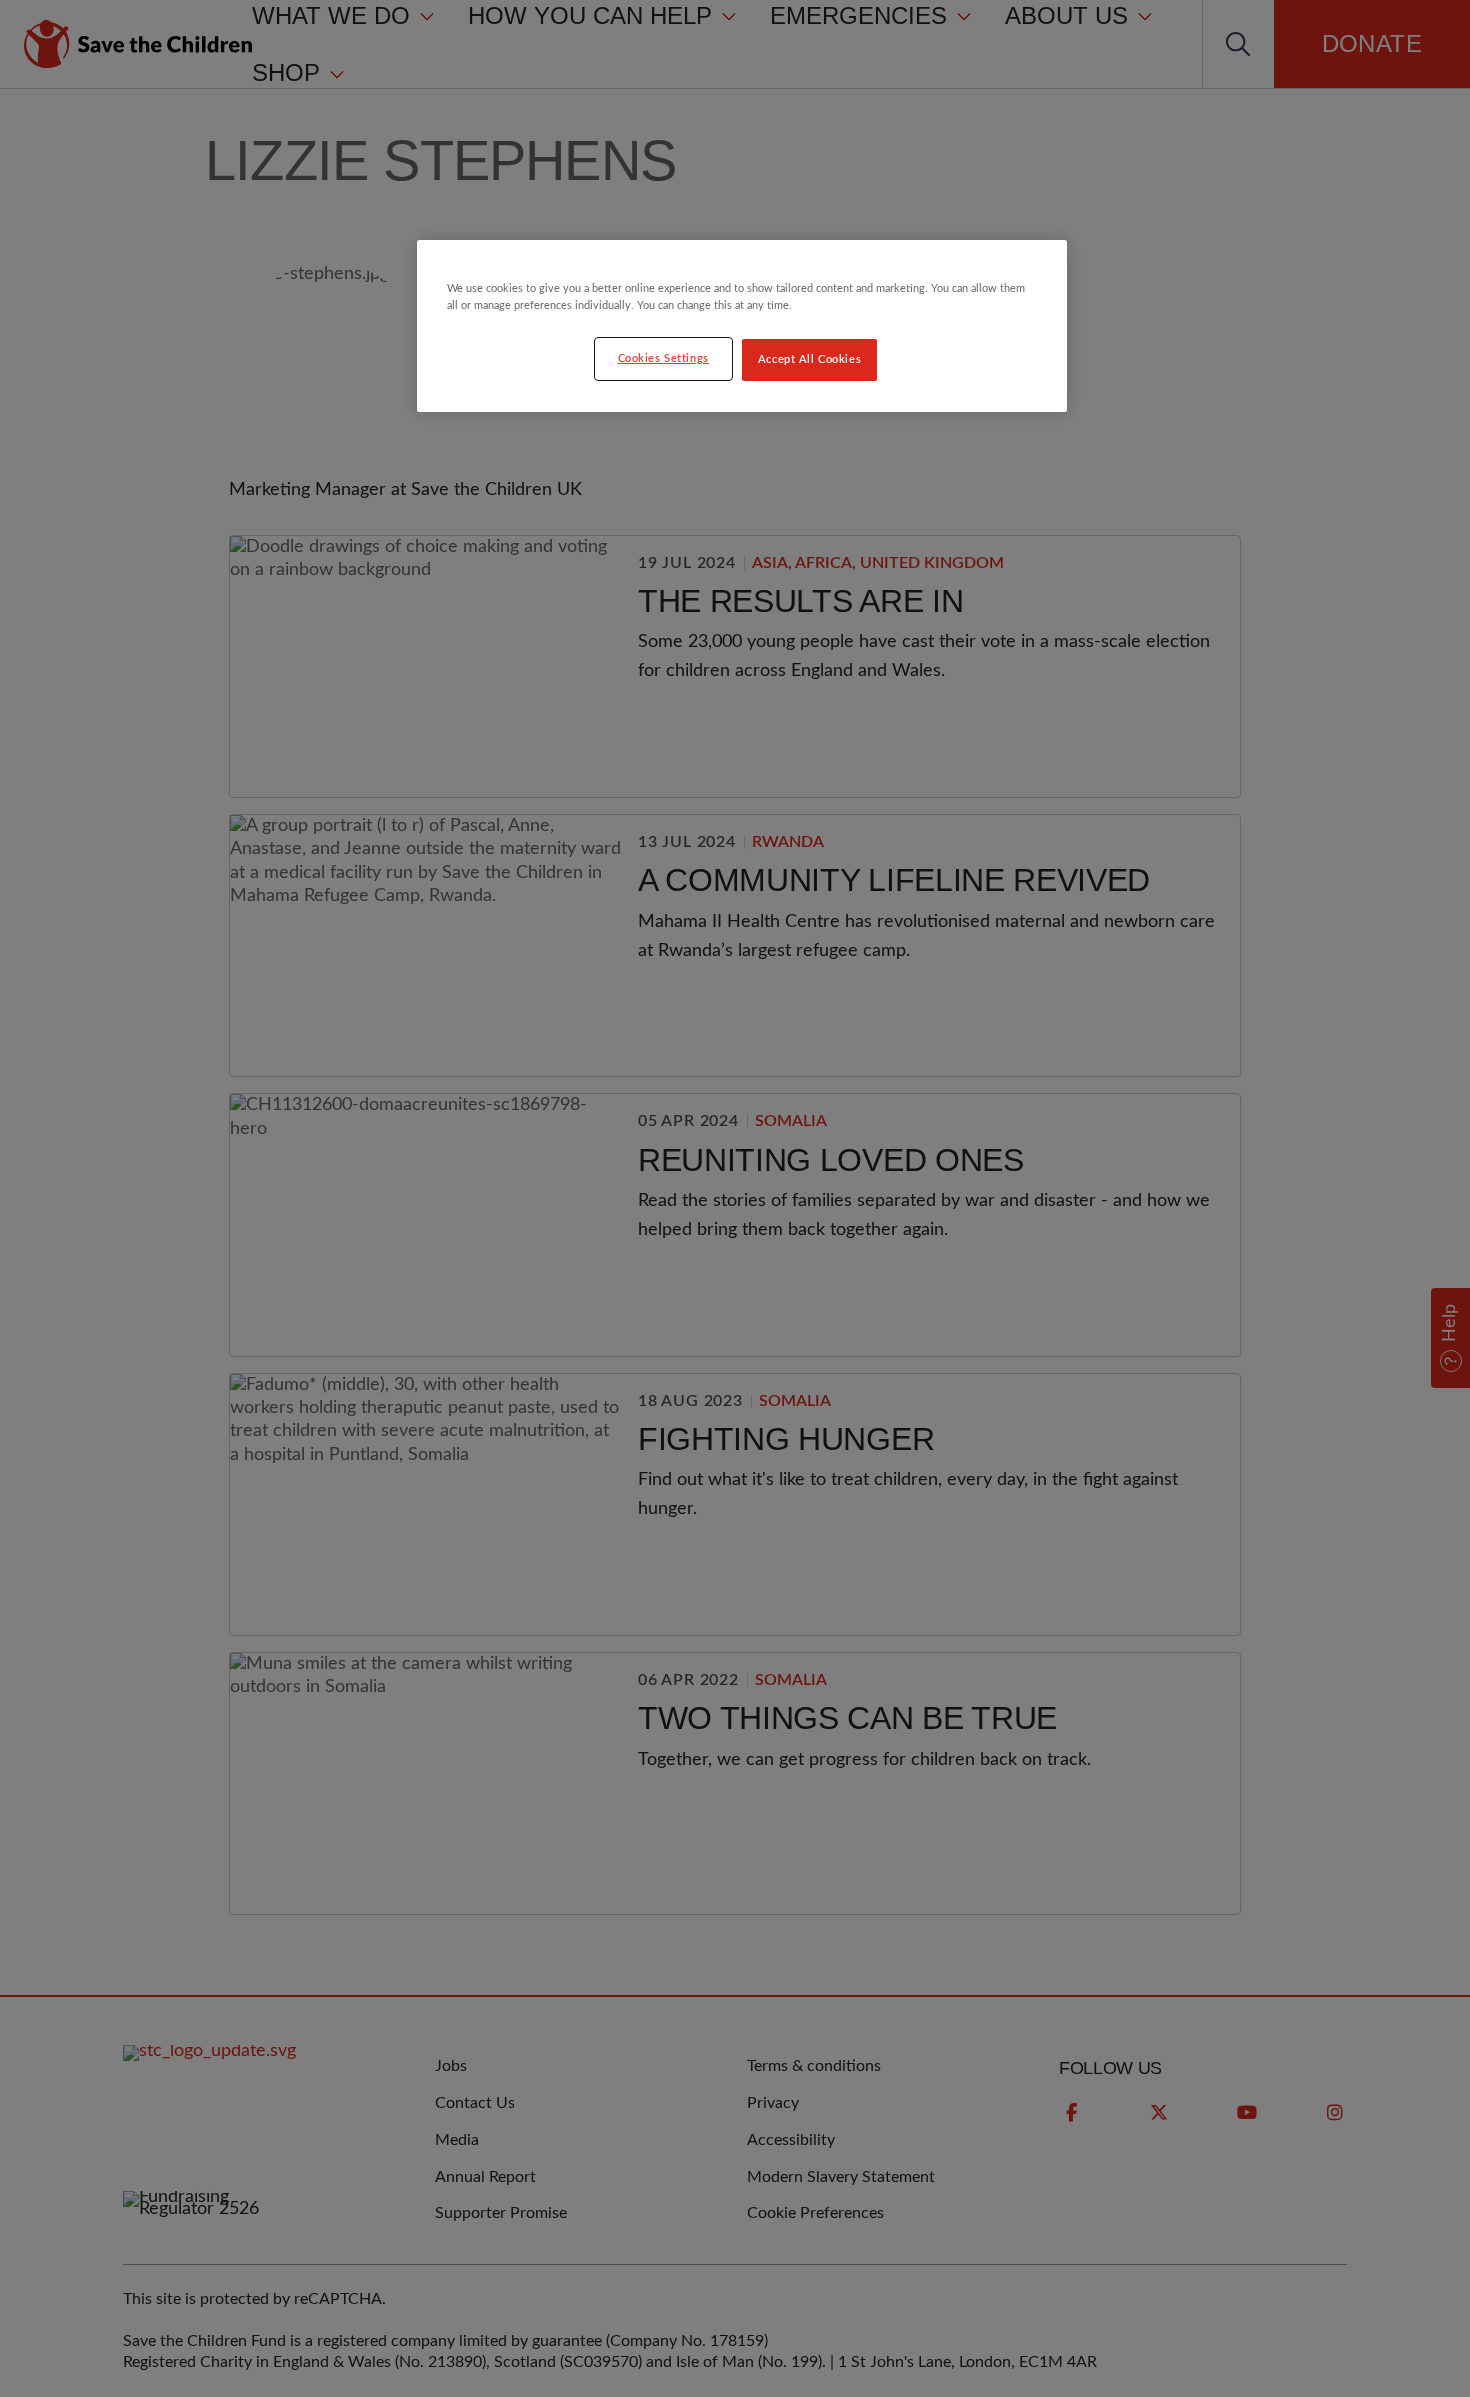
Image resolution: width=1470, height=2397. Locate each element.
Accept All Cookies (809, 359)
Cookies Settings (663, 358)
